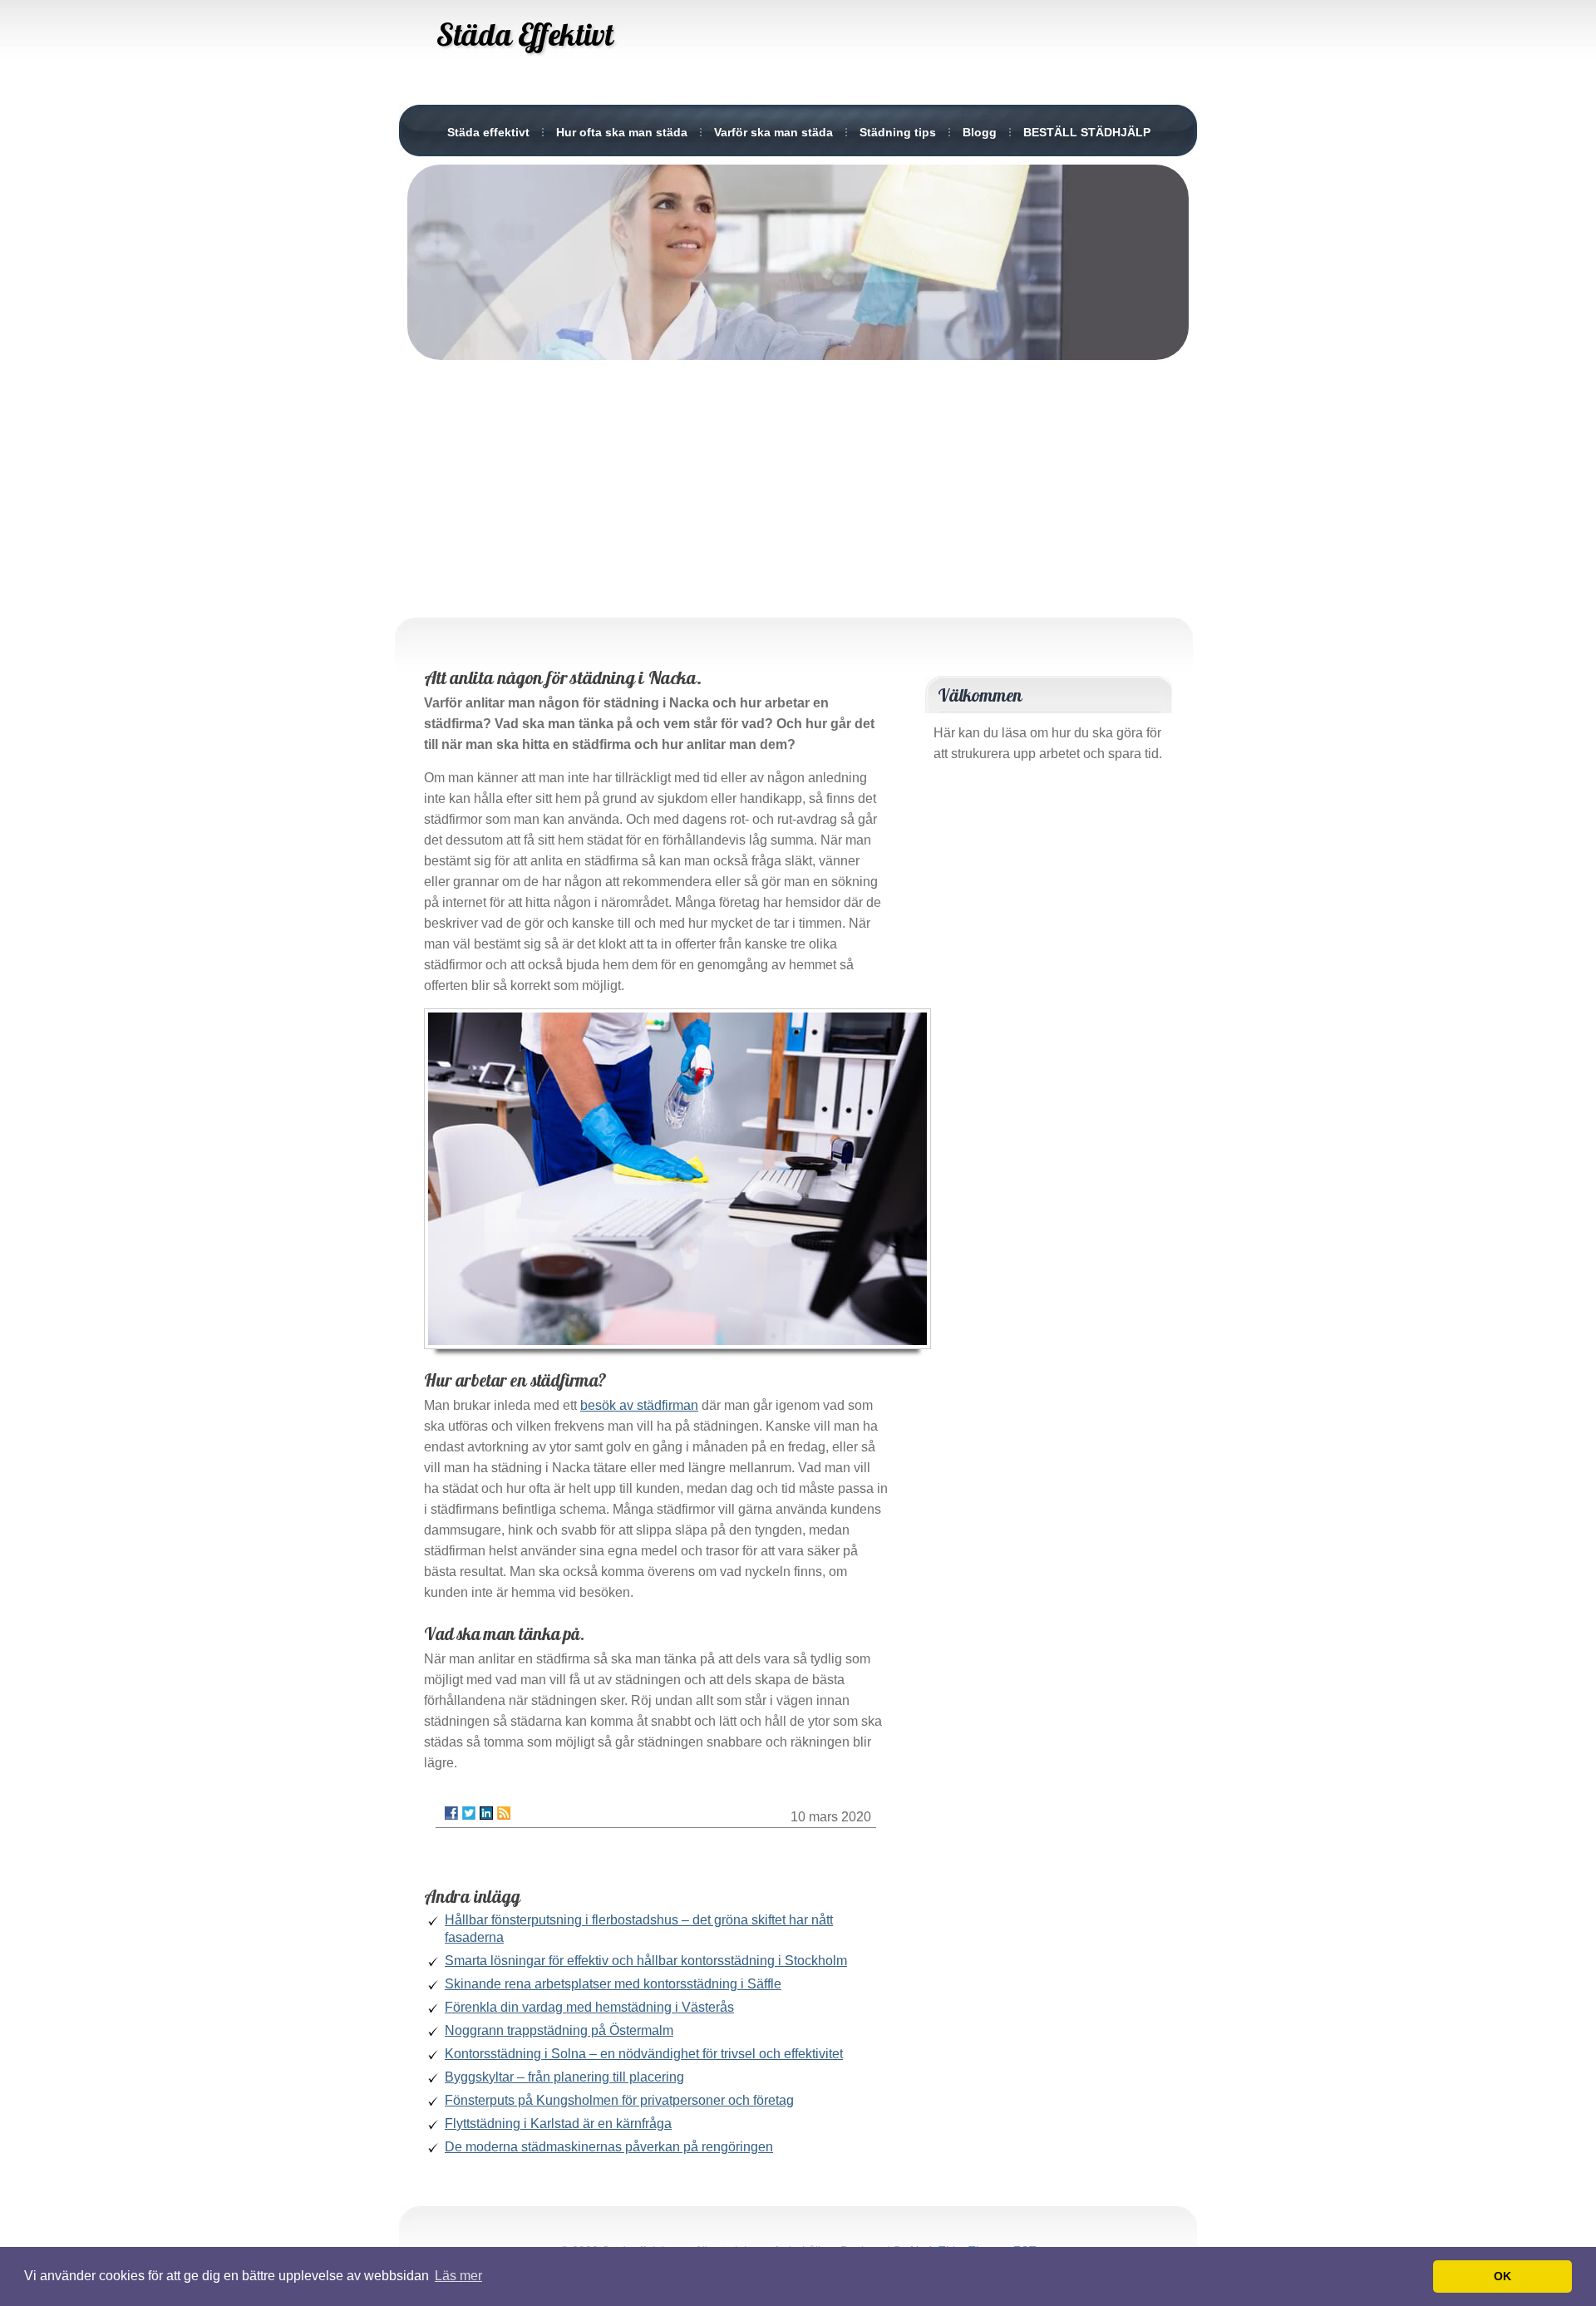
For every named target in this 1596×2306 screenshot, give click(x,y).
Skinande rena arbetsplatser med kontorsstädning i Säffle (613, 1984)
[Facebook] (451, 1813)
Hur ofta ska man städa (622, 132)
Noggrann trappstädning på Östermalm (559, 2030)
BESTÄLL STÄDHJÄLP (1087, 132)
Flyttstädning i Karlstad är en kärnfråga (558, 2124)
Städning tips (898, 132)
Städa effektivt (488, 132)
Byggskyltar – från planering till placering (564, 2077)
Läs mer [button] (458, 2276)
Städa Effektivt (525, 34)
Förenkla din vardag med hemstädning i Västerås (589, 2007)
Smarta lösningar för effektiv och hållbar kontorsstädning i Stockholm (646, 1961)
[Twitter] (469, 1813)
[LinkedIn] (486, 1813)
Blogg (980, 132)
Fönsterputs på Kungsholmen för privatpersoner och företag (619, 2100)
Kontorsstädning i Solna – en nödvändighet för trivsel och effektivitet (644, 2054)
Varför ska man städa (773, 132)
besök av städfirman (639, 1405)
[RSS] (504, 1813)
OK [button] (1502, 2276)
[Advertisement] (798, 485)
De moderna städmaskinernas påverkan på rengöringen (609, 2147)
